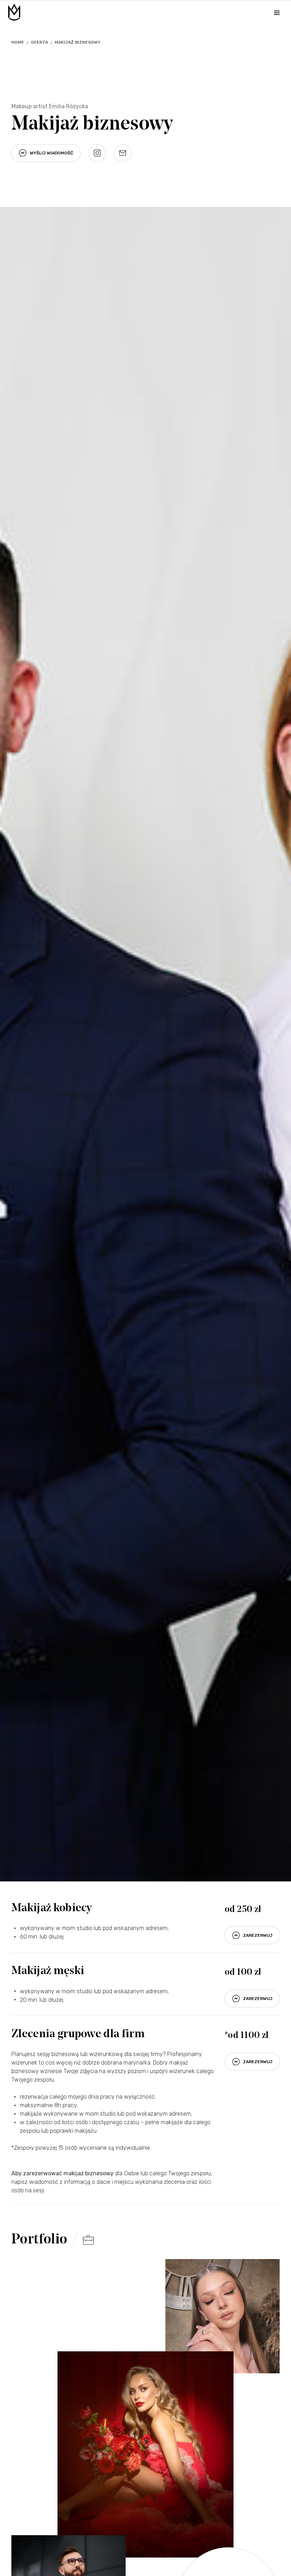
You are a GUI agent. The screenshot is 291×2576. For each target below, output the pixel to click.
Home (18, 42)
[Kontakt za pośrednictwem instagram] (97, 153)
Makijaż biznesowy (78, 42)
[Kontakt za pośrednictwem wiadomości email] (123, 153)
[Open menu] (277, 13)
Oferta (39, 42)
